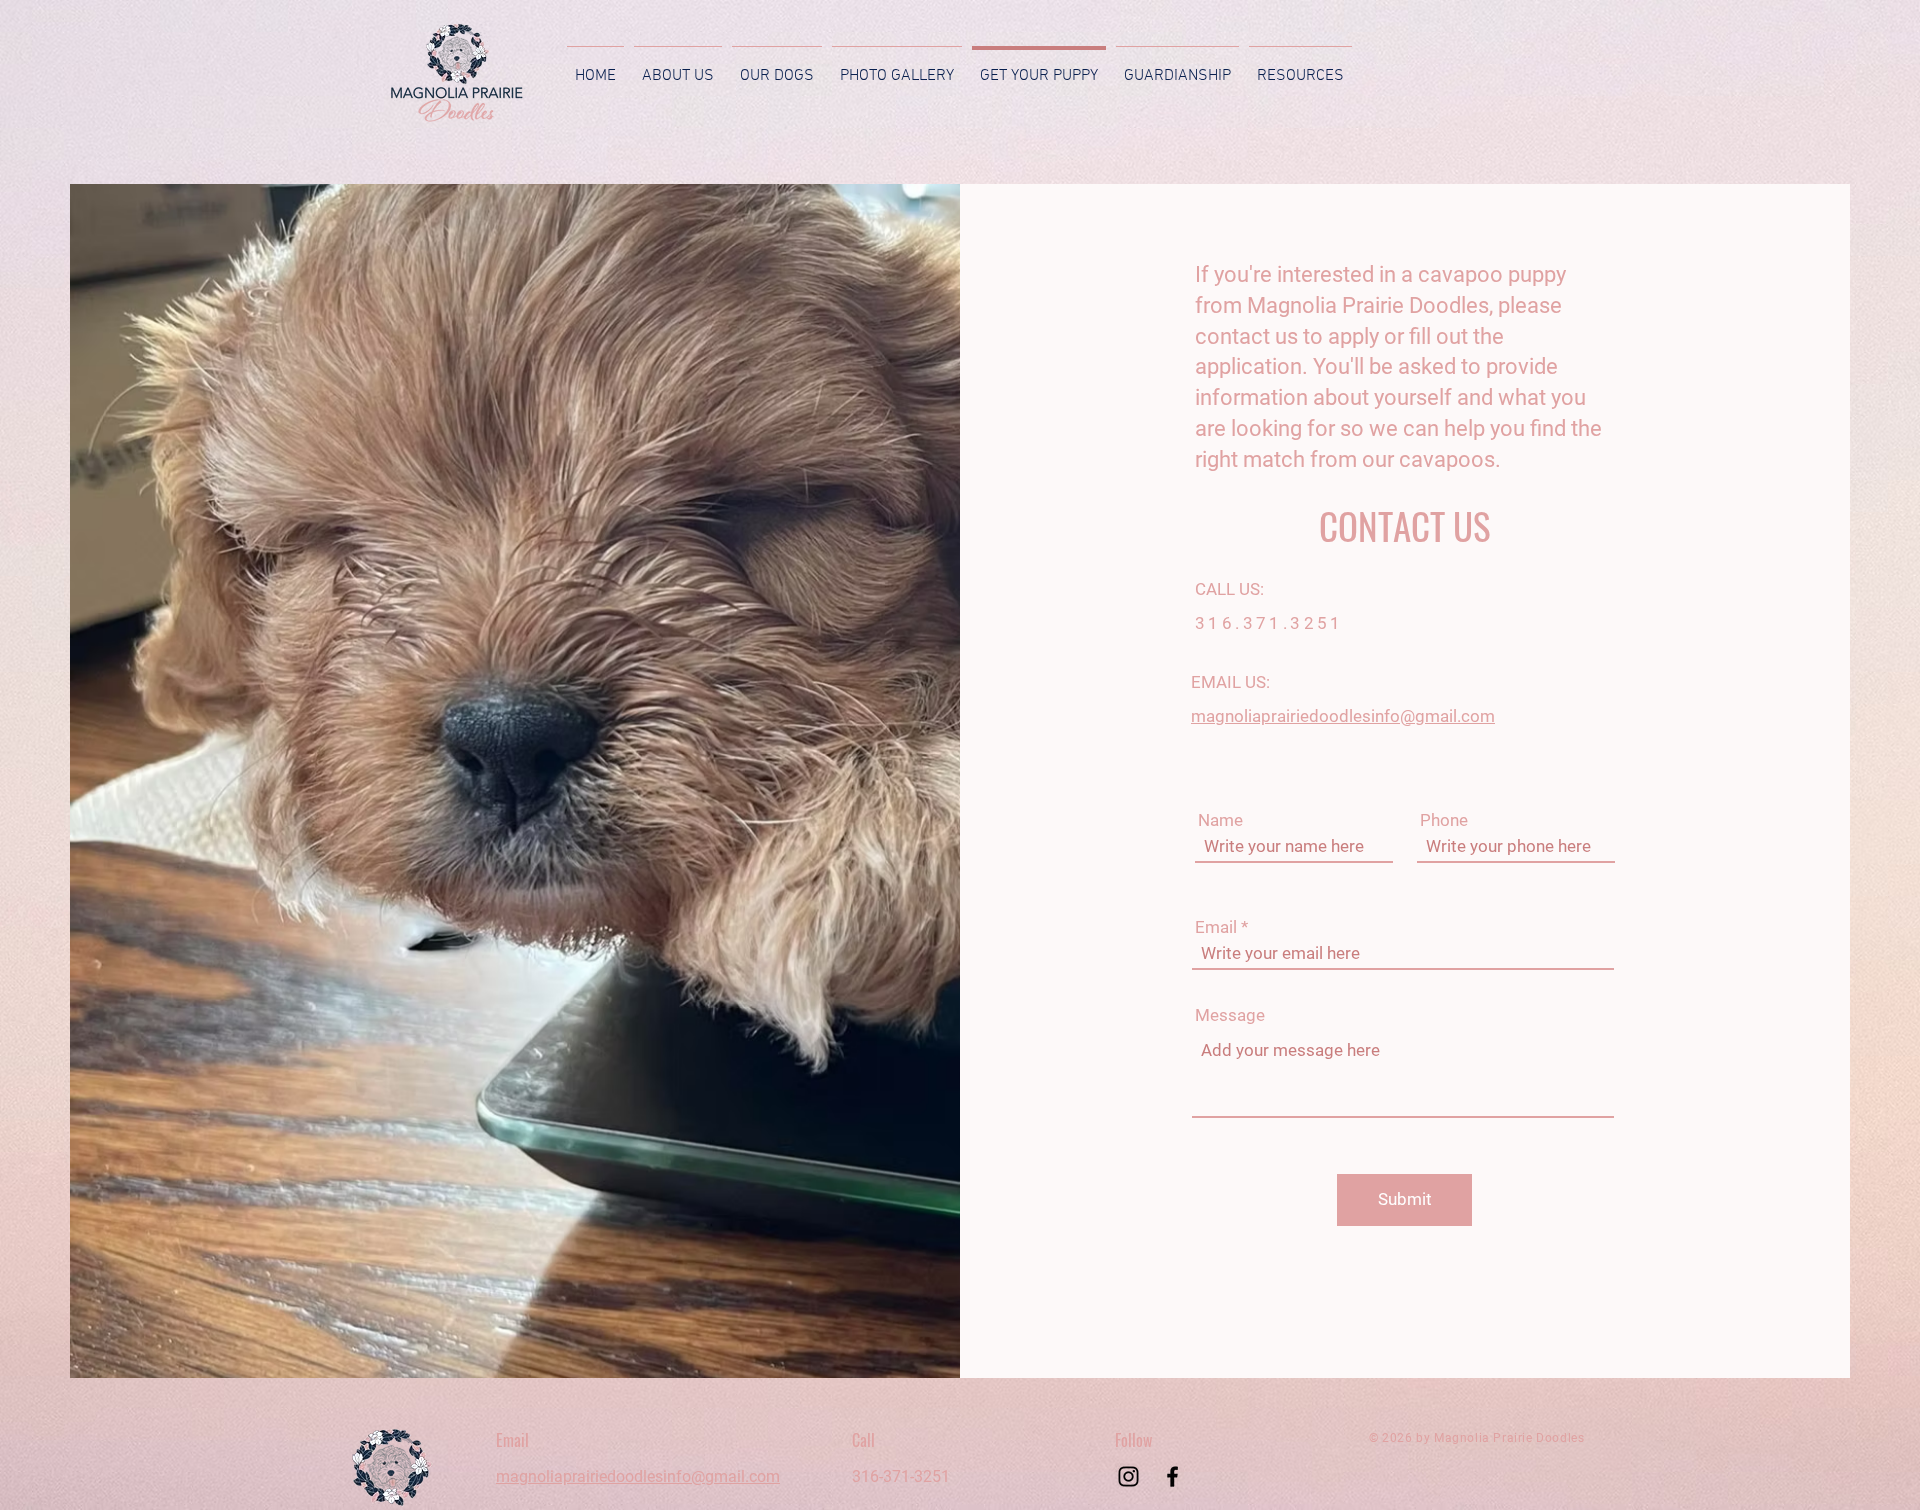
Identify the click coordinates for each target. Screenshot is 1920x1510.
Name (1220, 820)
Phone (1444, 820)
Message (1230, 1015)
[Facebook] (1172, 1476)
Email (1216, 927)
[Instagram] (1128, 1476)
